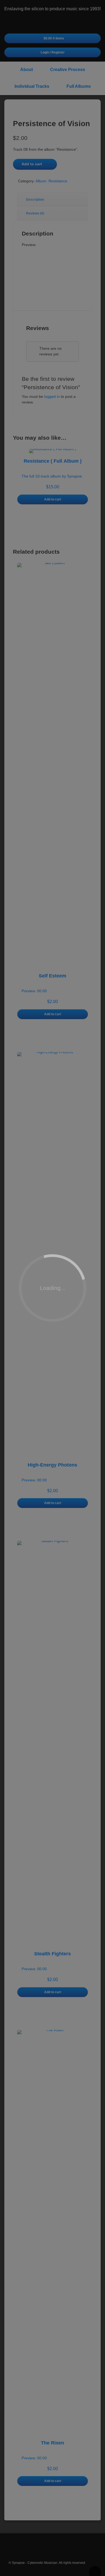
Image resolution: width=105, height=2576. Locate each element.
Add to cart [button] (53, 499)
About (27, 70)
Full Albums (79, 86)
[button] (52, 297)
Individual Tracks (32, 86)
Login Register (53, 52)
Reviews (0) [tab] (35, 213)
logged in (52, 396)
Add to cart (32, 164)
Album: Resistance (51, 181)
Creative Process (68, 70)
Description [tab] (35, 200)
